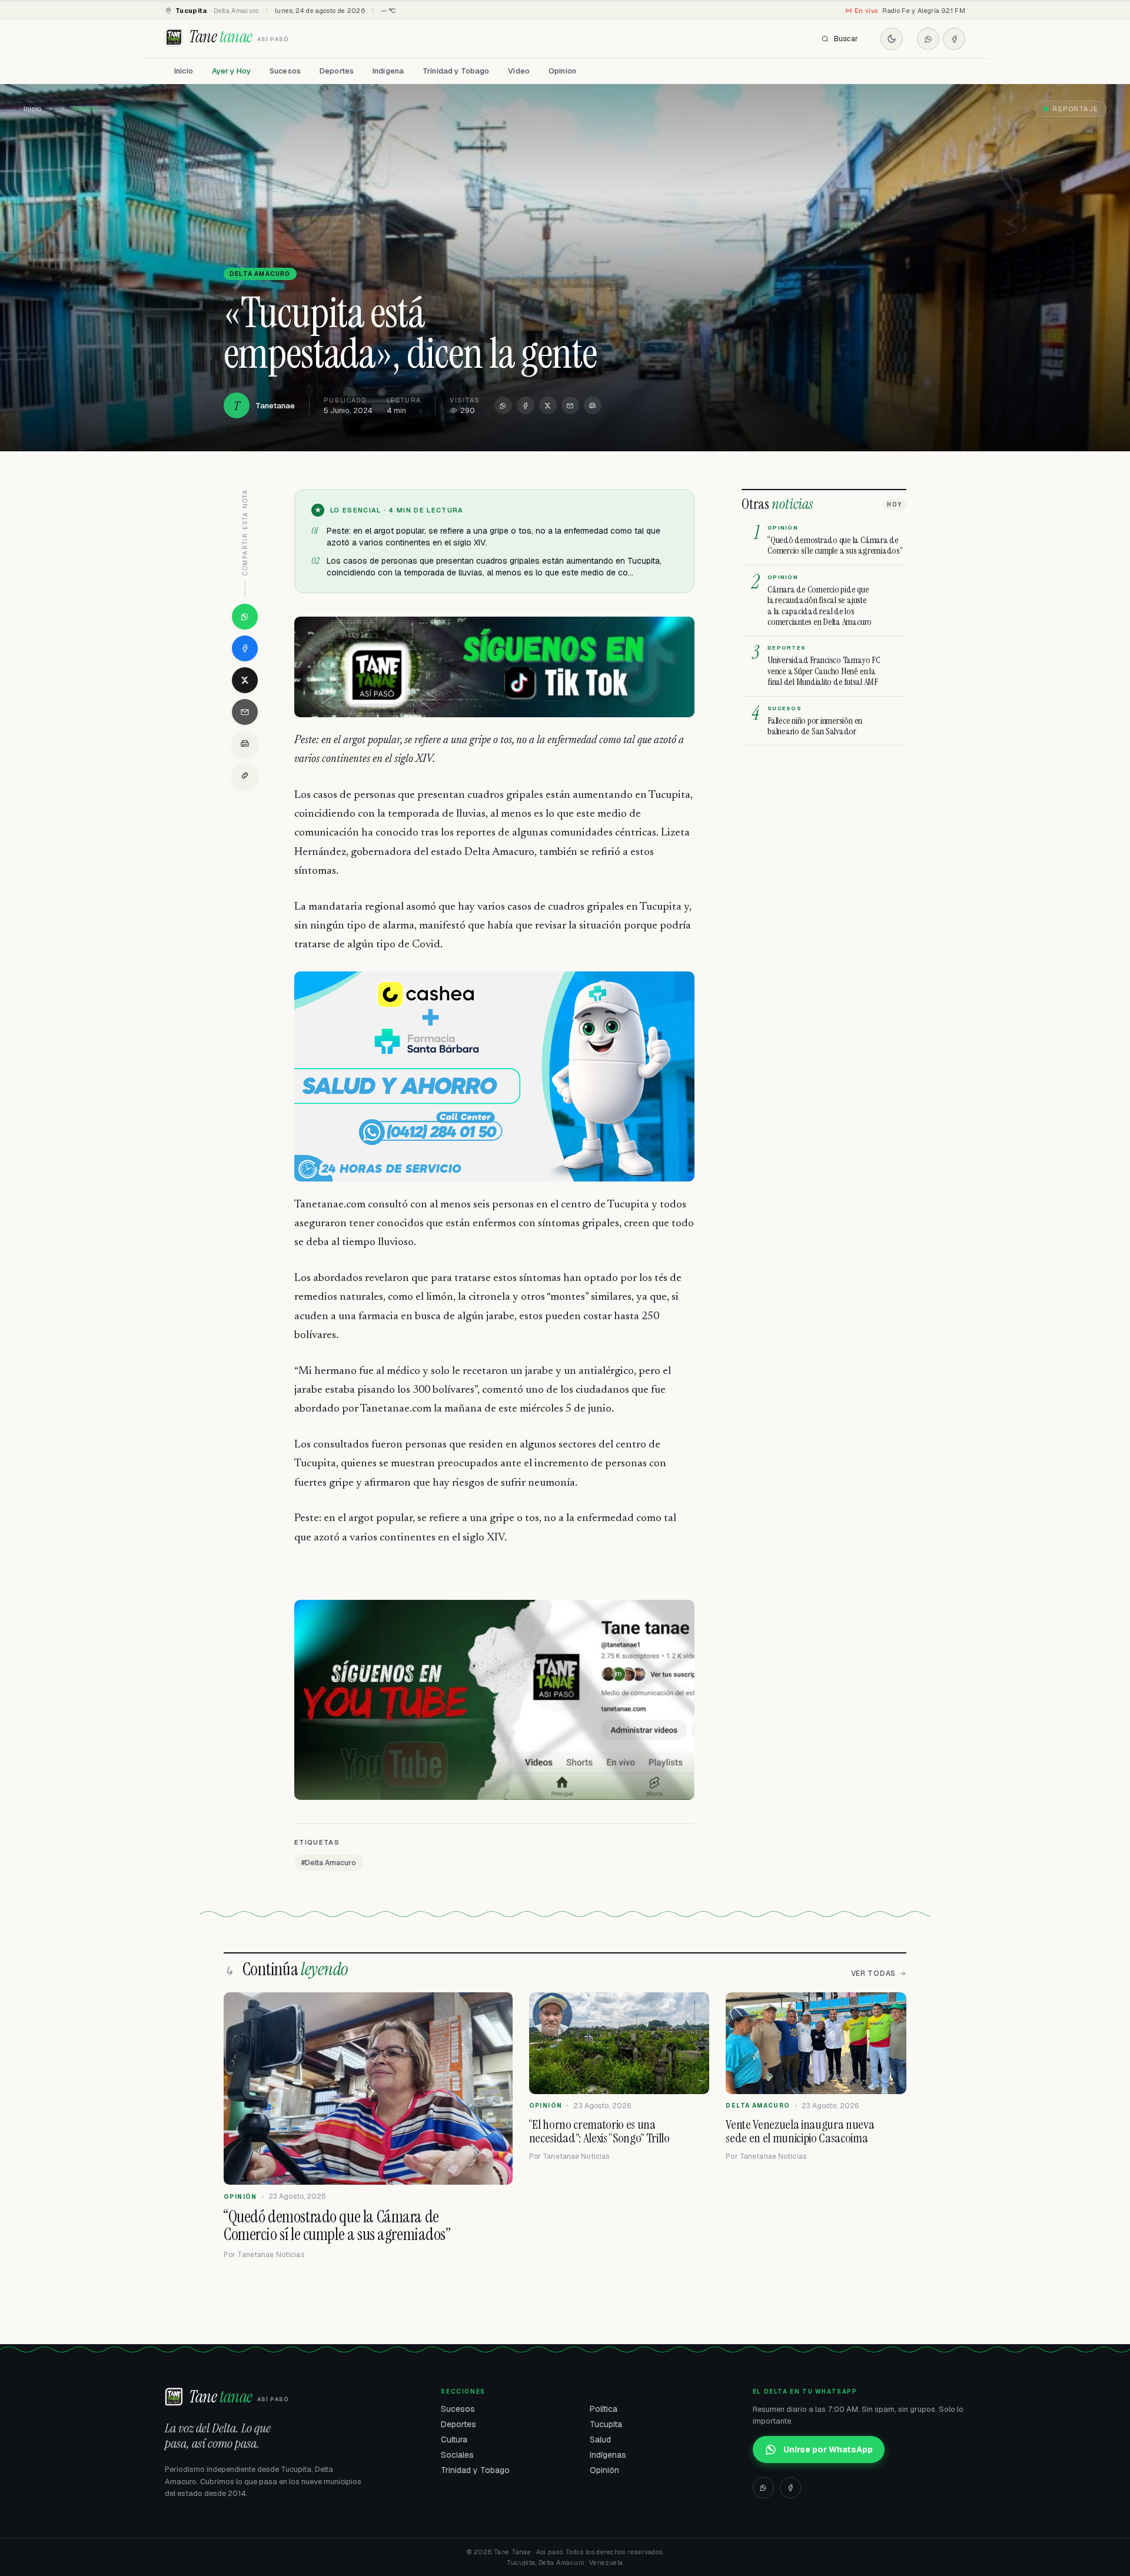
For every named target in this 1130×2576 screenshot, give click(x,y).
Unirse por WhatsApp (828, 2449)
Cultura (454, 2439)
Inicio (184, 71)
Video (519, 71)
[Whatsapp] (928, 39)
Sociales (457, 2455)
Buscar (846, 39)
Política (604, 2409)
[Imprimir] (593, 405)
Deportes (337, 71)
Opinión (562, 71)
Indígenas (608, 2455)
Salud (600, 2439)
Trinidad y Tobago (456, 71)
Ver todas (873, 1973)
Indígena (388, 71)
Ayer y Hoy (231, 71)
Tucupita (606, 2424)
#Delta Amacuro (329, 1863)
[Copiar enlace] (245, 776)
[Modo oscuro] (892, 39)
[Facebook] (954, 39)
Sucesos (285, 71)
